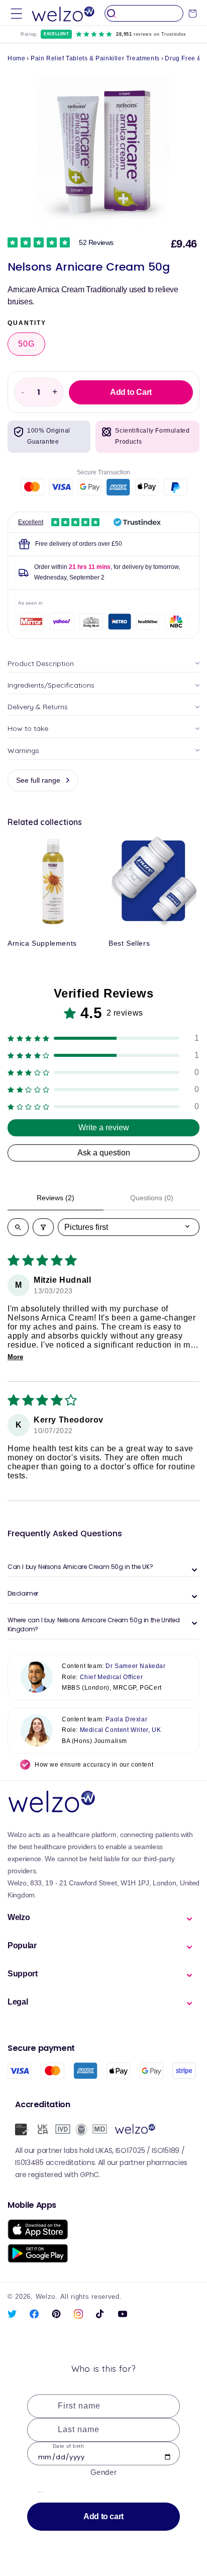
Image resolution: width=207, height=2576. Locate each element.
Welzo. (47, 2297)
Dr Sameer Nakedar (135, 1666)
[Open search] (18, 1227)
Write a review (104, 1128)
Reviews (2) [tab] (56, 1198)
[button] (17, 13)
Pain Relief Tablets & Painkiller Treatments (95, 58)
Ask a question (104, 1153)
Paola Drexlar (126, 1719)
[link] (61, 242)
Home (16, 58)
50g (26, 344)
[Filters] (43, 1227)
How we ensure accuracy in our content (94, 1765)
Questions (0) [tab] (152, 1198)
